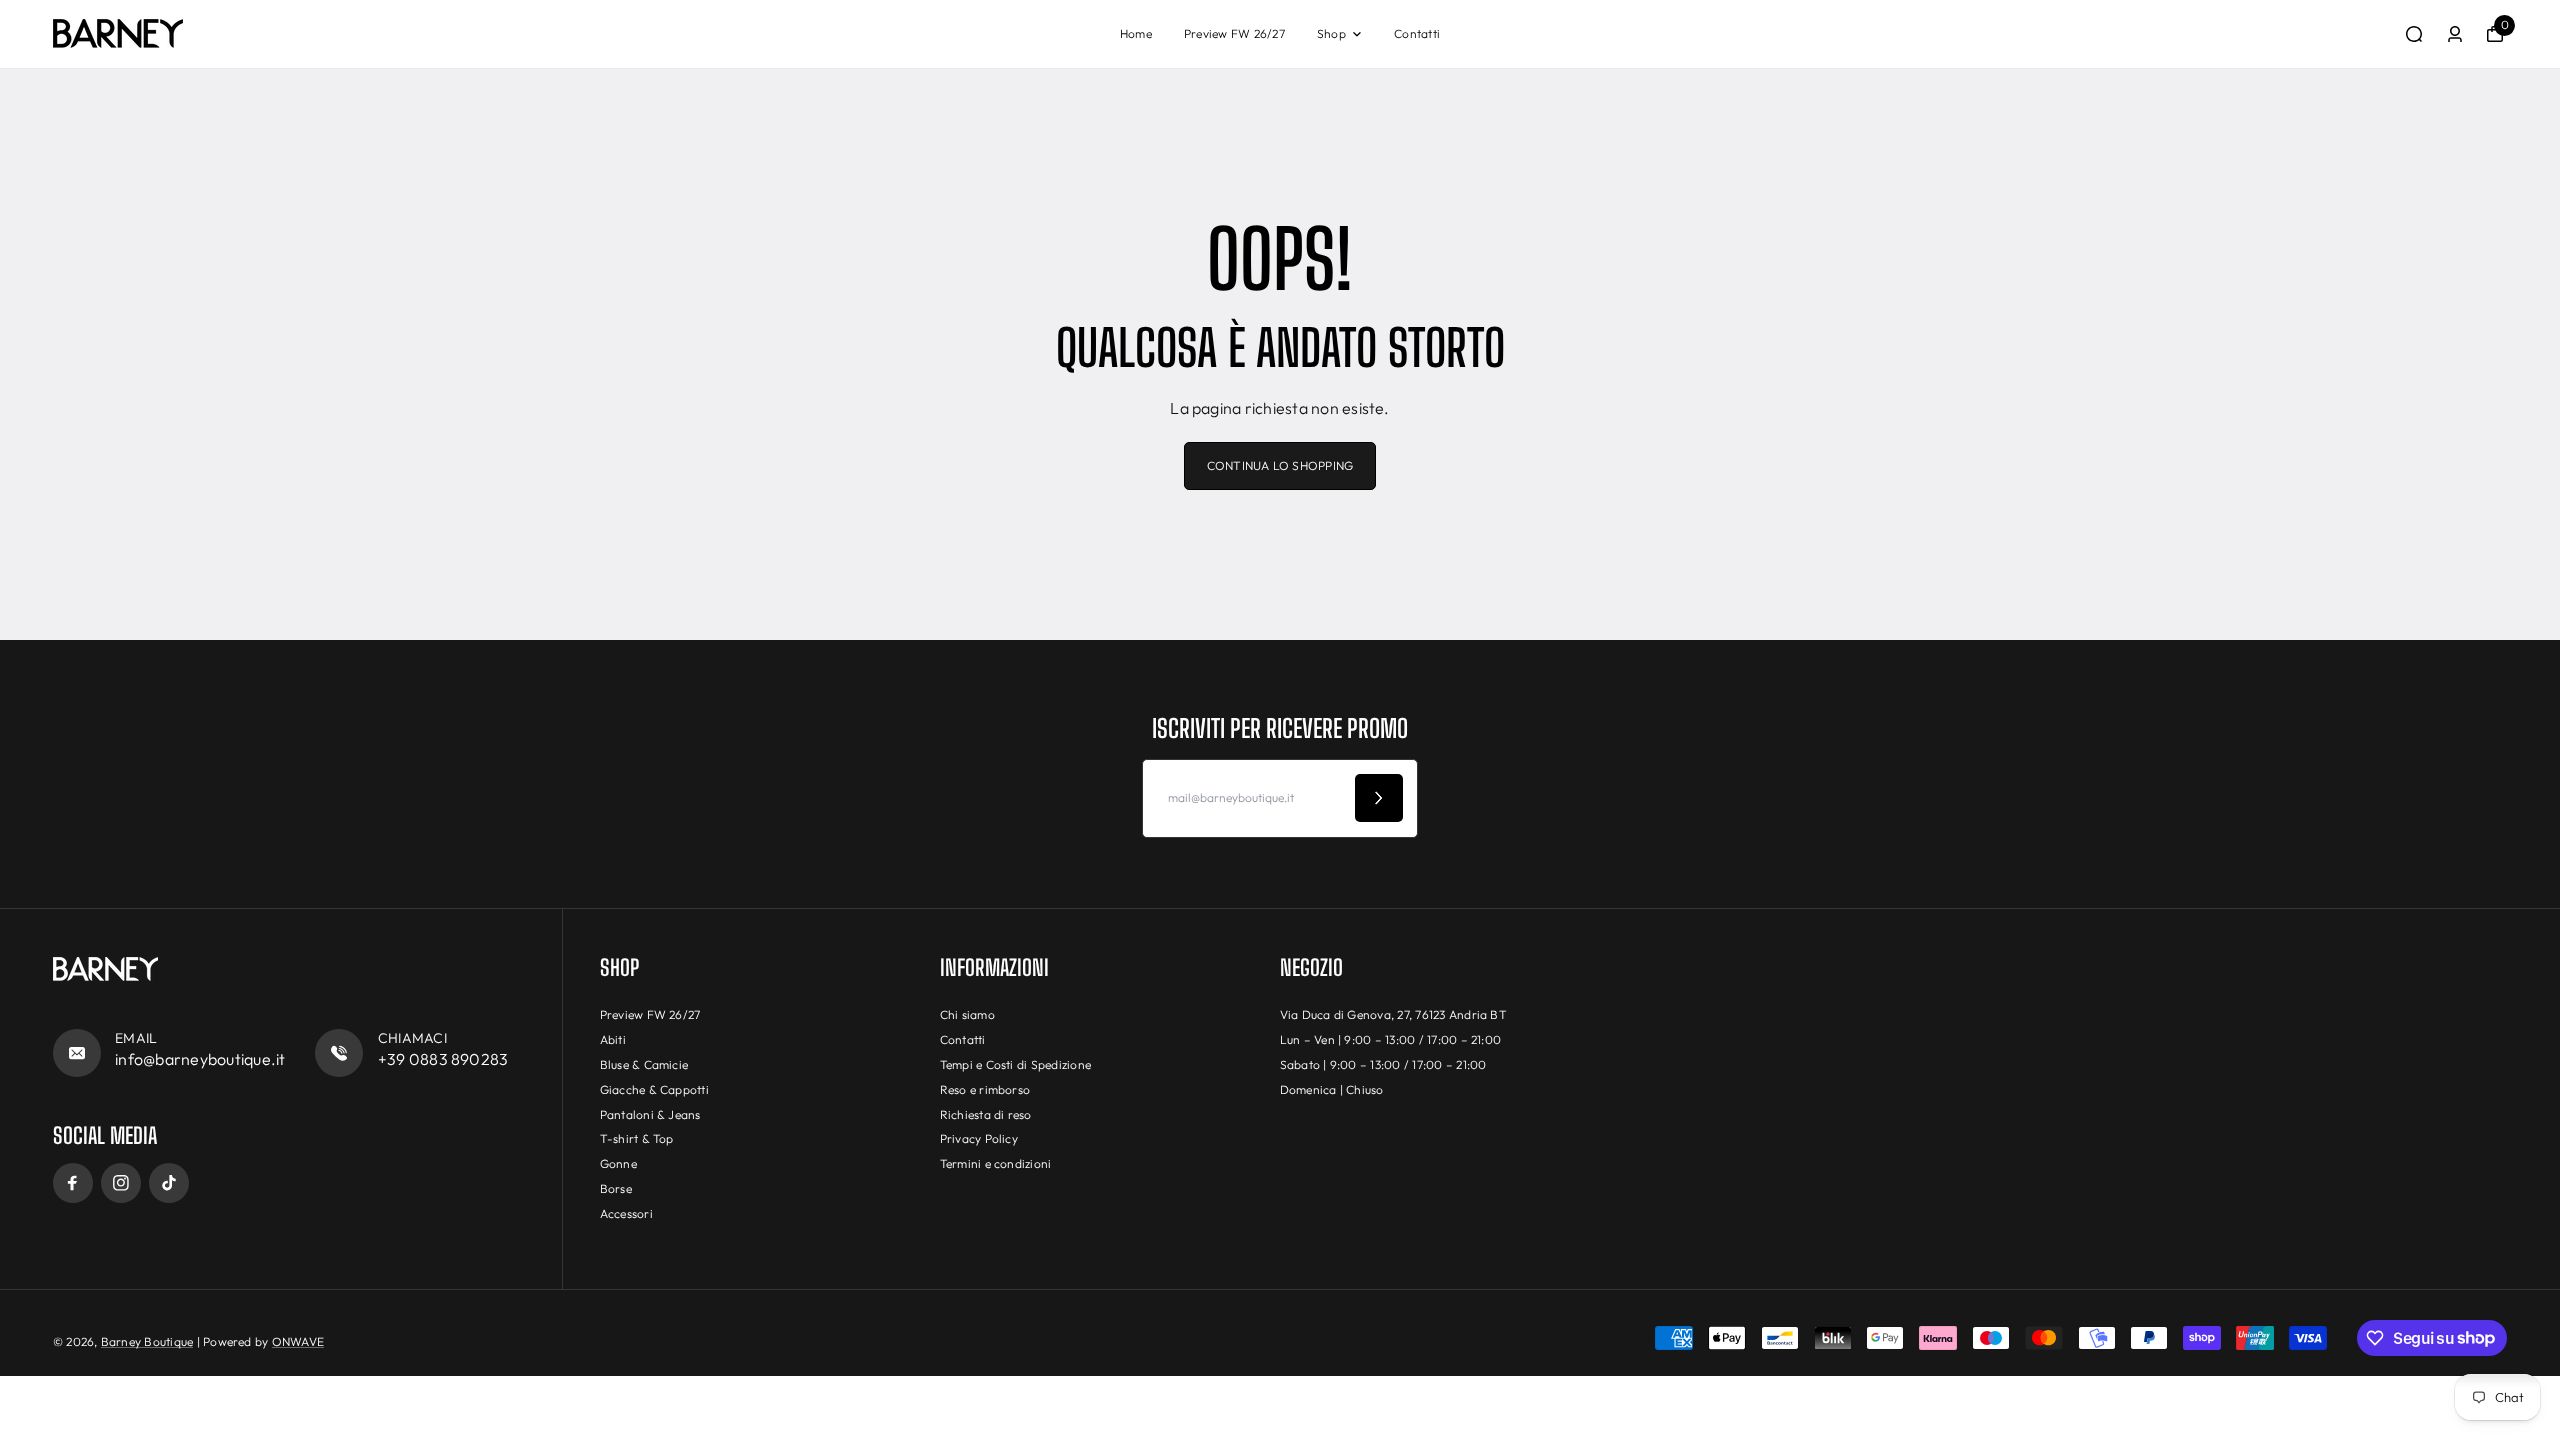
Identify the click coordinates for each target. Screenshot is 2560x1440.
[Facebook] (73, 1183)
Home (1136, 33)
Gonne (618, 1163)
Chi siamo (967, 1014)
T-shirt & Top (637, 1138)
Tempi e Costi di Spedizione (1015, 1064)
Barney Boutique (147, 1341)
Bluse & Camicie (644, 1064)
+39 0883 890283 (443, 1059)
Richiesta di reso (986, 1114)
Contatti (1417, 33)
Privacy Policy (979, 1138)
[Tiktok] (169, 1183)
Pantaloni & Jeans (650, 1114)
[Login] (2455, 34)
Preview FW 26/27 (1234, 33)
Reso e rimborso (985, 1089)
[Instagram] (121, 1183)
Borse (616, 1188)
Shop (1331, 33)
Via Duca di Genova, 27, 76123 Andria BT (1393, 1014)
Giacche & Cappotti (654, 1089)
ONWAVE (298, 1341)
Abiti (613, 1039)
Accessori (626, 1213)
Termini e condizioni (996, 1163)
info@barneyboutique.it (200, 1059)
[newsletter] (1379, 798)
